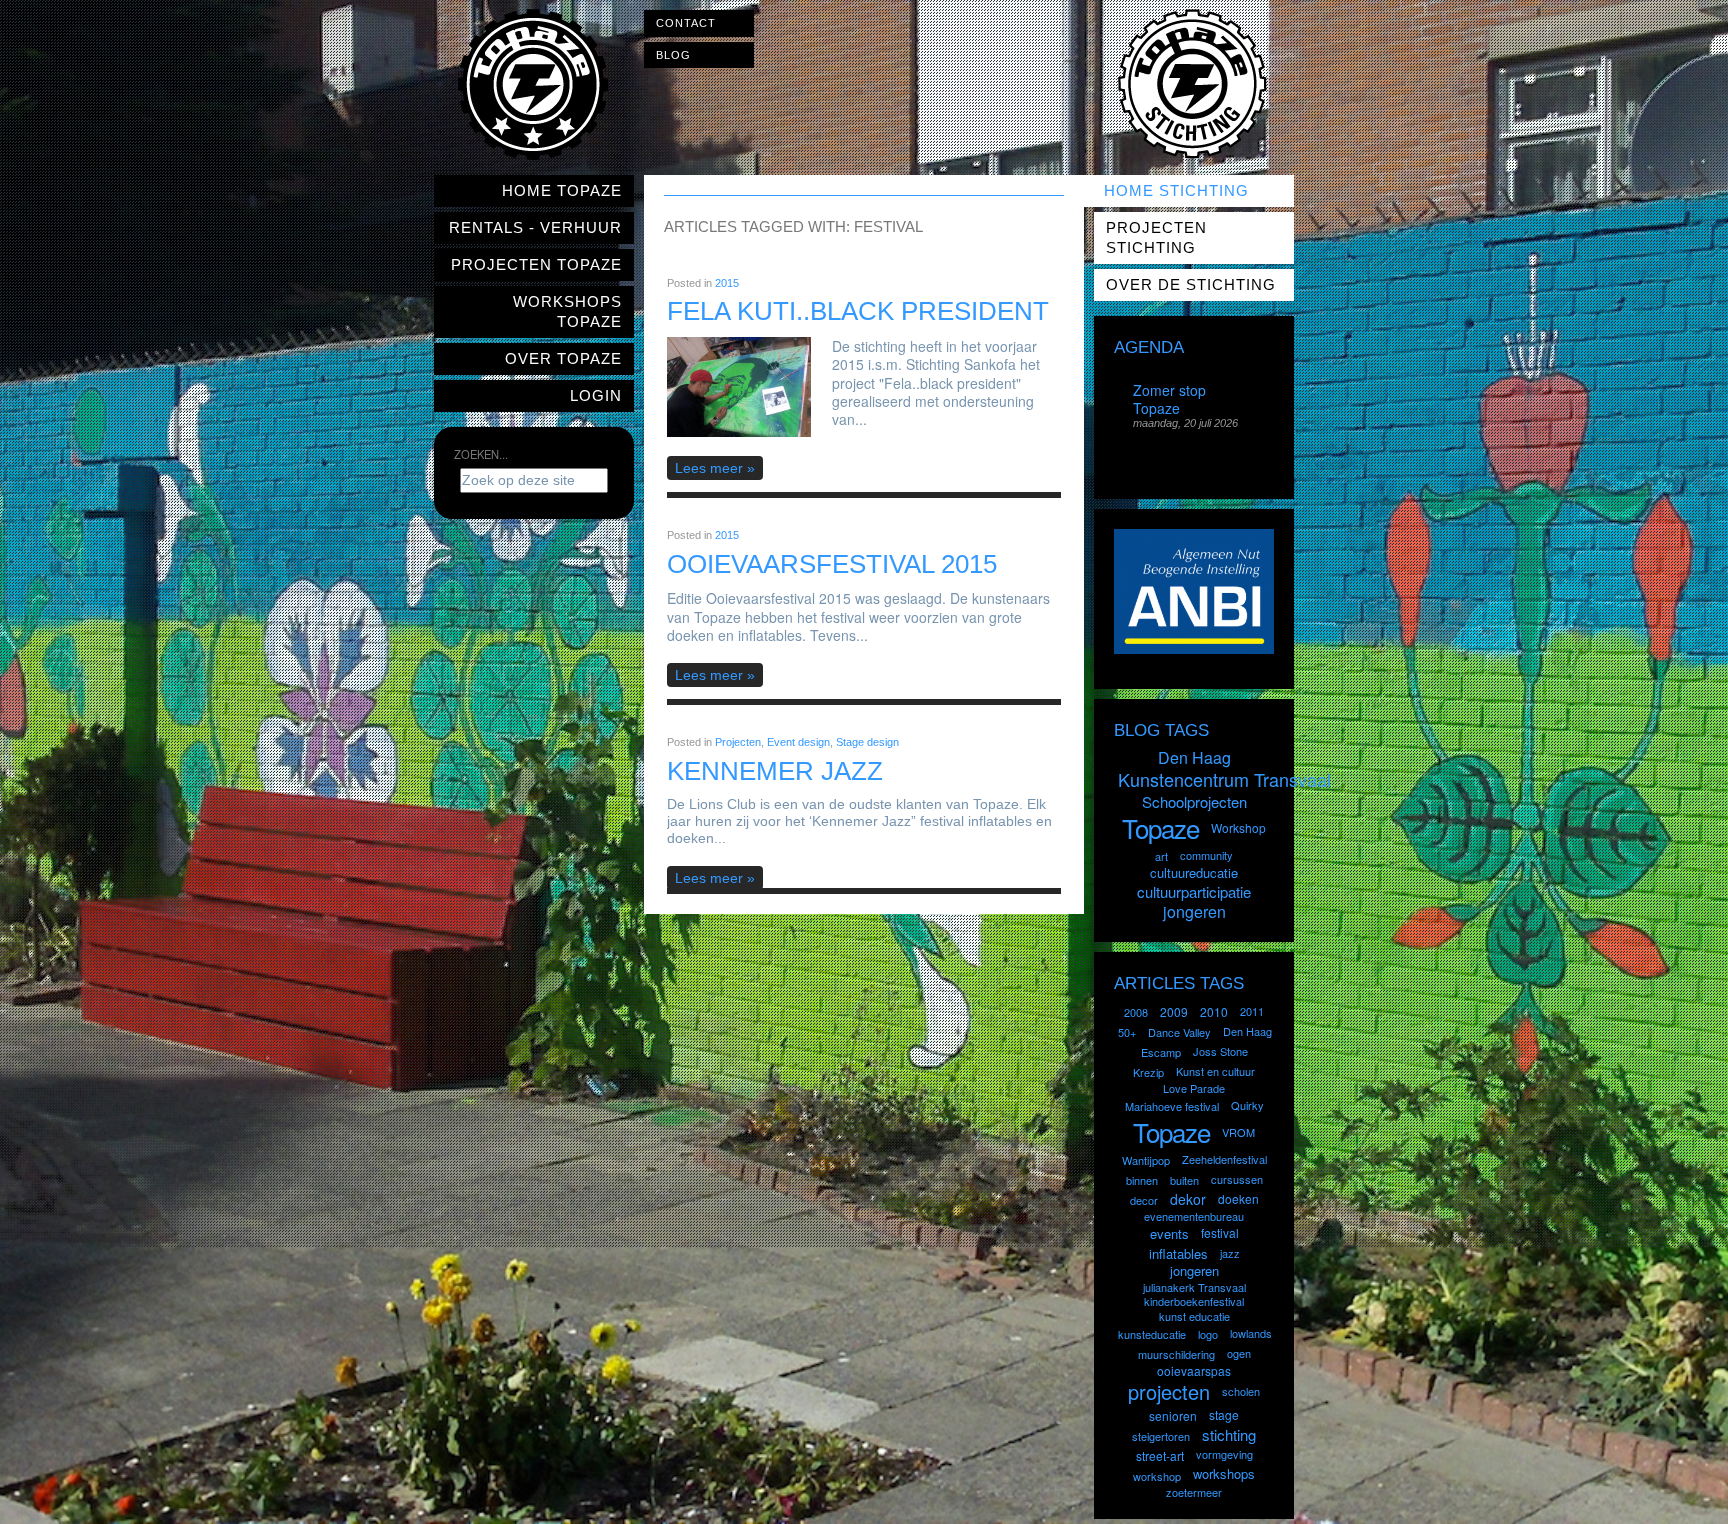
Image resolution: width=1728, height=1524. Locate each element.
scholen (1241, 1391)
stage (1224, 1414)
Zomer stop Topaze (1169, 399)
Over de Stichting (1191, 284)
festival (1220, 1232)
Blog (673, 55)
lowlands (1251, 1333)
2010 (1214, 1011)
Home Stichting (1176, 190)
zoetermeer (1194, 1492)
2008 (1136, 1012)
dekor (1188, 1199)
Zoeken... (481, 454)
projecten (1169, 1391)
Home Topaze (562, 190)
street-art (1160, 1455)
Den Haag (1194, 757)
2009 (1174, 1011)
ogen (1239, 1353)
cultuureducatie (1194, 872)
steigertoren (1161, 1436)
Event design (798, 742)
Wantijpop (1146, 1160)
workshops (1224, 1473)
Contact (686, 23)
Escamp (1161, 1052)
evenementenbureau (1194, 1216)
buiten (1184, 1180)
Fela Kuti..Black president (858, 311)
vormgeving (1224, 1454)
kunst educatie (1194, 1316)
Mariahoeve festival (1172, 1106)
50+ (1127, 1032)
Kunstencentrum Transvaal (1224, 779)
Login (596, 395)
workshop (1157, 1476)
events (1169, 1233)
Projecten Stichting (1156, 237)
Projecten (738, 742)
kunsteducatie (1152, 1334)
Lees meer (709, 468)
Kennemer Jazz (775, 771)
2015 (727, 283)
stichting (1229, 1434)
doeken (1238, 1198)
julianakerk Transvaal (1194, 1287)
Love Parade (1194, 1088)
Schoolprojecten (1194, 801)
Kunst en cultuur (1215, 1071)
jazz (1230, 1253)
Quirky (1247, 1105)
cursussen (1237, 1179)
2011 (1252, 1011)
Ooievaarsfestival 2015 (832, 564)
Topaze (1160, 827)
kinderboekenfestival (1194, 1301)
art (1161, 856)
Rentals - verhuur (535, 227)
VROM (1238, 1132)
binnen (1142, 1180)
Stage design (867, 742)
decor (1144, 1200)
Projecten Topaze (536, 264)
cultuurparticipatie (1194, 891)
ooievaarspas (1194, 1370)
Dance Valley (1179, 1032)
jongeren (1194, 911)
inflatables (1178, 1253)
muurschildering (1176, 1354)
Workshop (1238, 827)
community (1206, 855)
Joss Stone (1220, 1051)
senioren (1173, 1415)
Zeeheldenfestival (1224, 1159)
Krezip (1148, 1072)
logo (1208, 1334)
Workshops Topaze (567, 311)
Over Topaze (563, 358)
